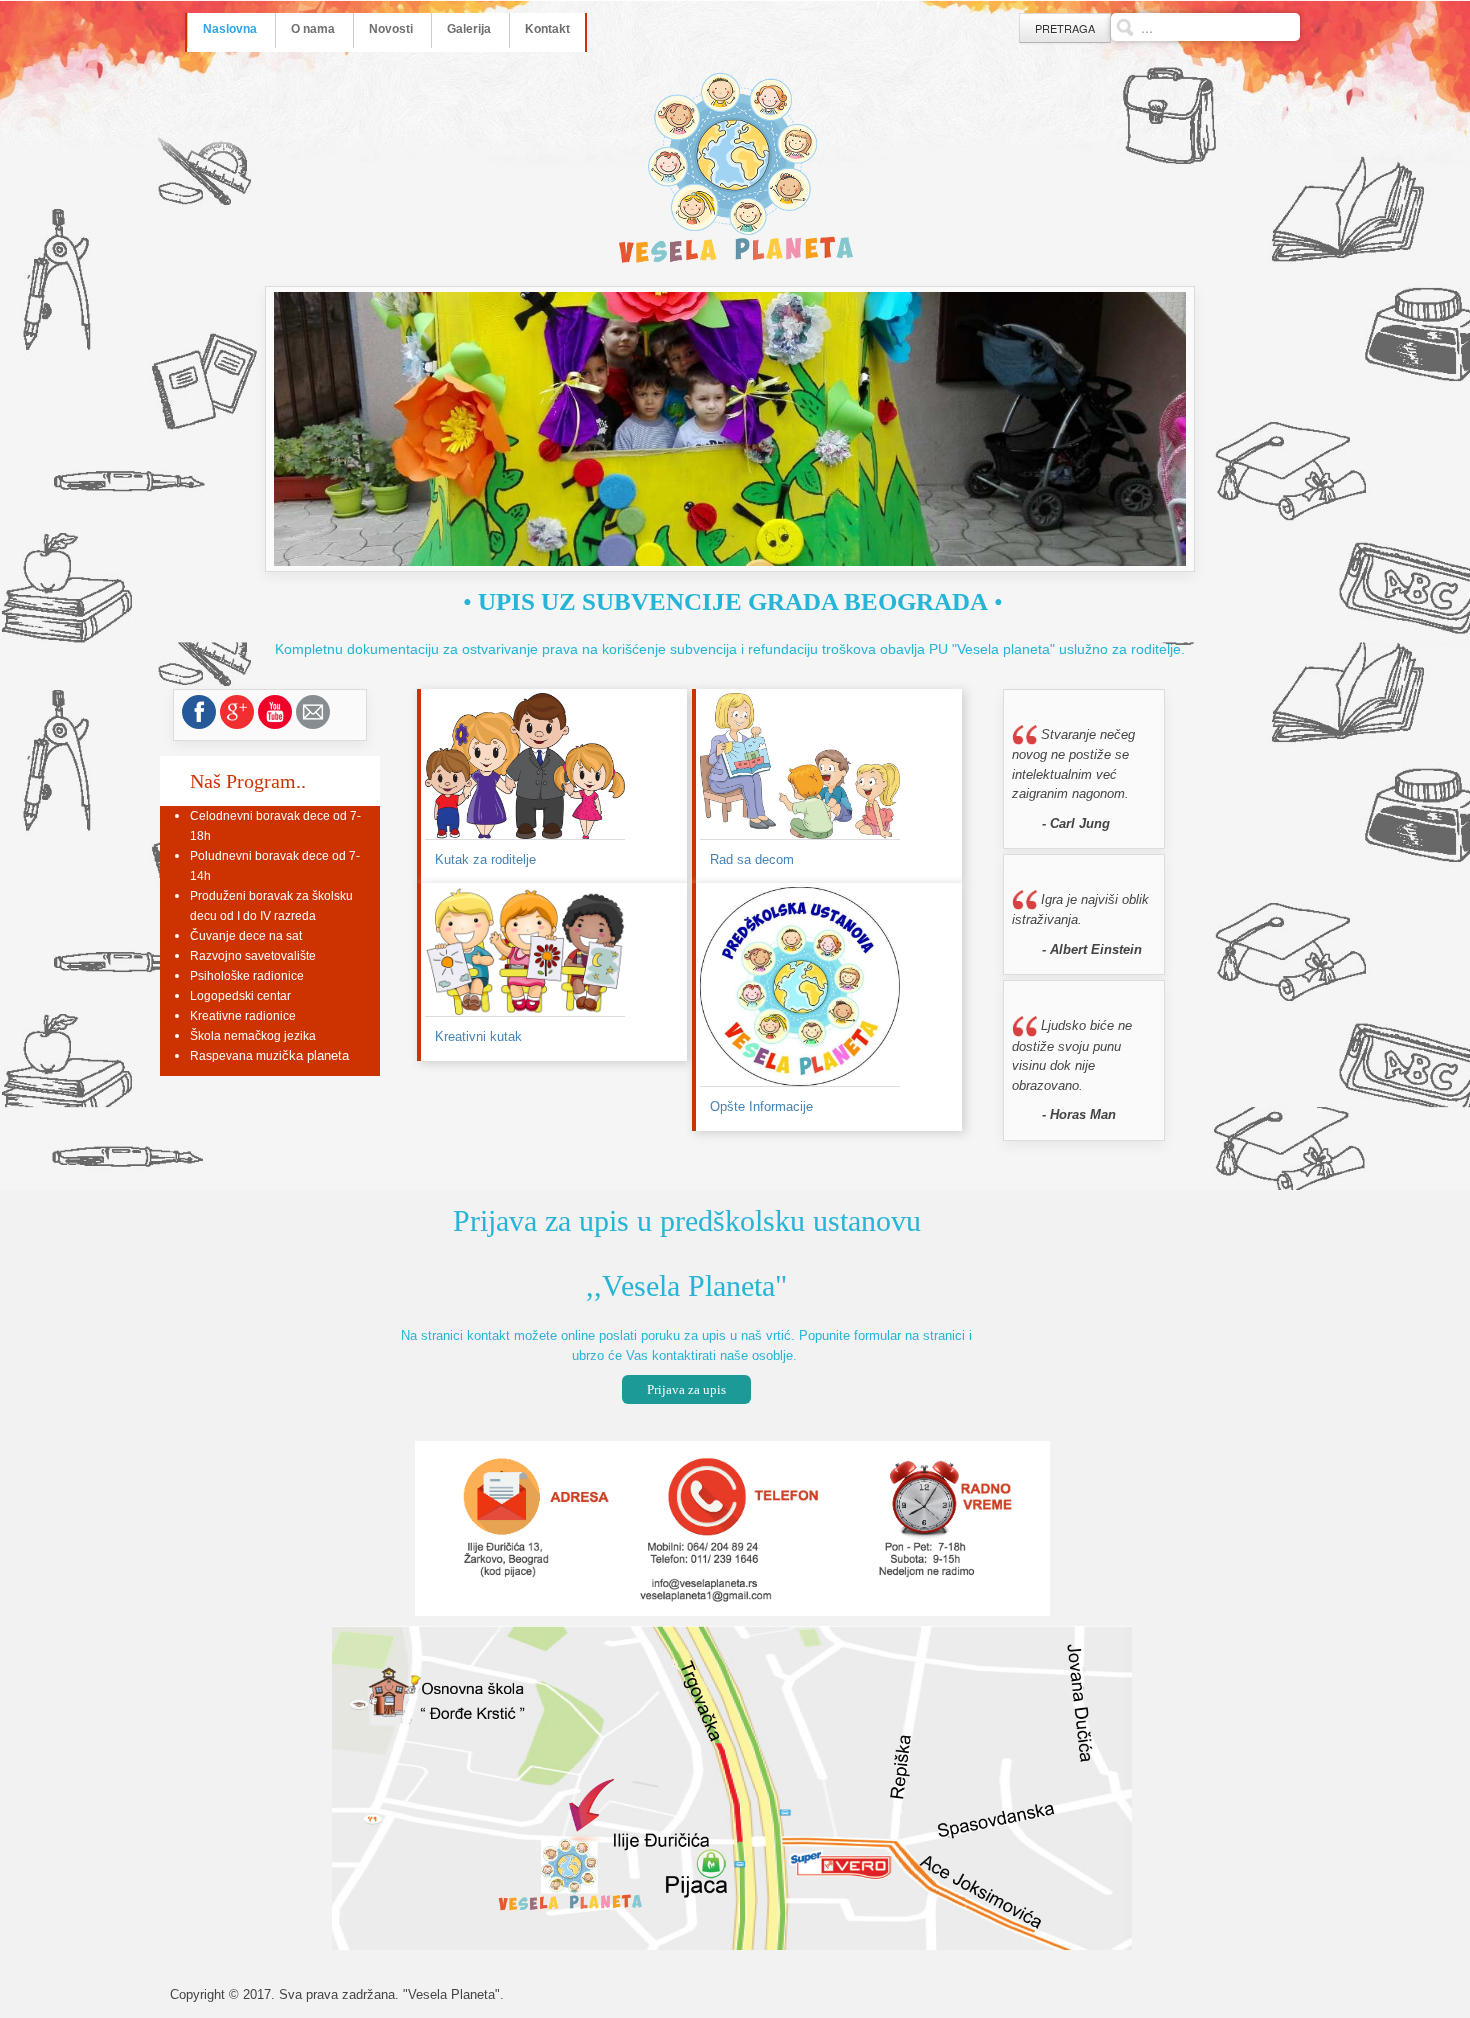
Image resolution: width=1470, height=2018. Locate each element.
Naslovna (230, 29)
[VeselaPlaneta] (735, 169)
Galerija (469, 29)
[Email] (313, 712)
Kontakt (547, 29)
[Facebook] (199, 712)
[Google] (237, 712)
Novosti (391, 29)
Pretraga (1065, 28)
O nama (313, 29)
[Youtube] (275, 712)
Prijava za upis (686, 1389)
